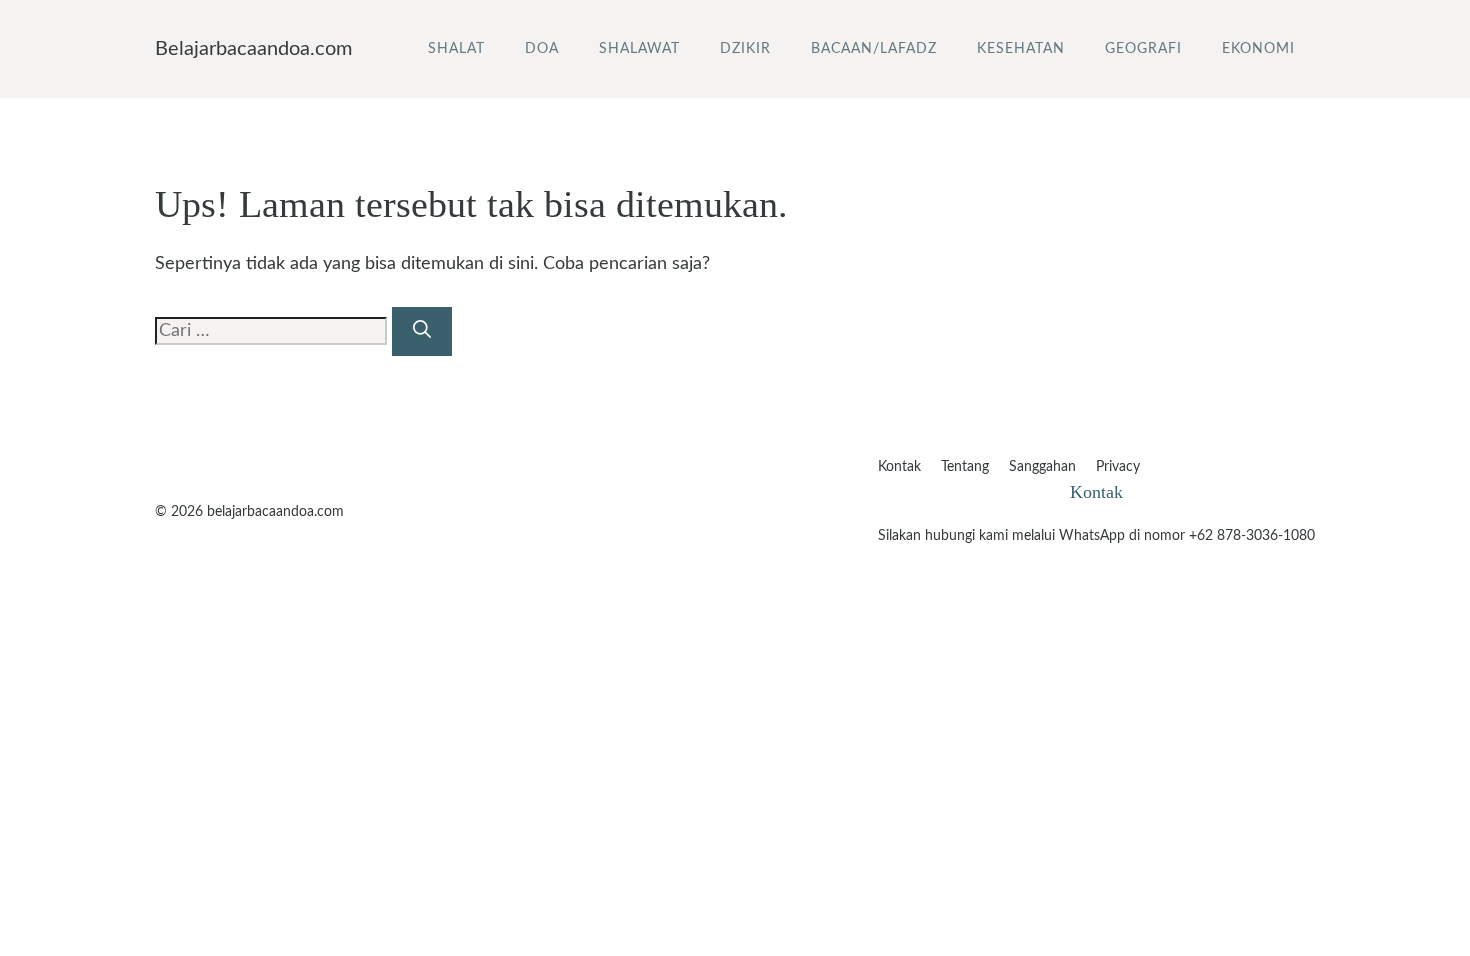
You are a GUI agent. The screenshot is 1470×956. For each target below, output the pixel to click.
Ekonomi (1258, 49)
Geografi (1143, 49)
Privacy (1118, 467)
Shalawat (639, 49)
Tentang (965, 467)
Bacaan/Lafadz (874, 49)
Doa (542, 49)
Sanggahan (1042, 467)
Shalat (456, 49)
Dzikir (745, 49)
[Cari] (422, 331)
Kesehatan (1021, 49)
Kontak (899, 467)
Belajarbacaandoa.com (253, 49)
